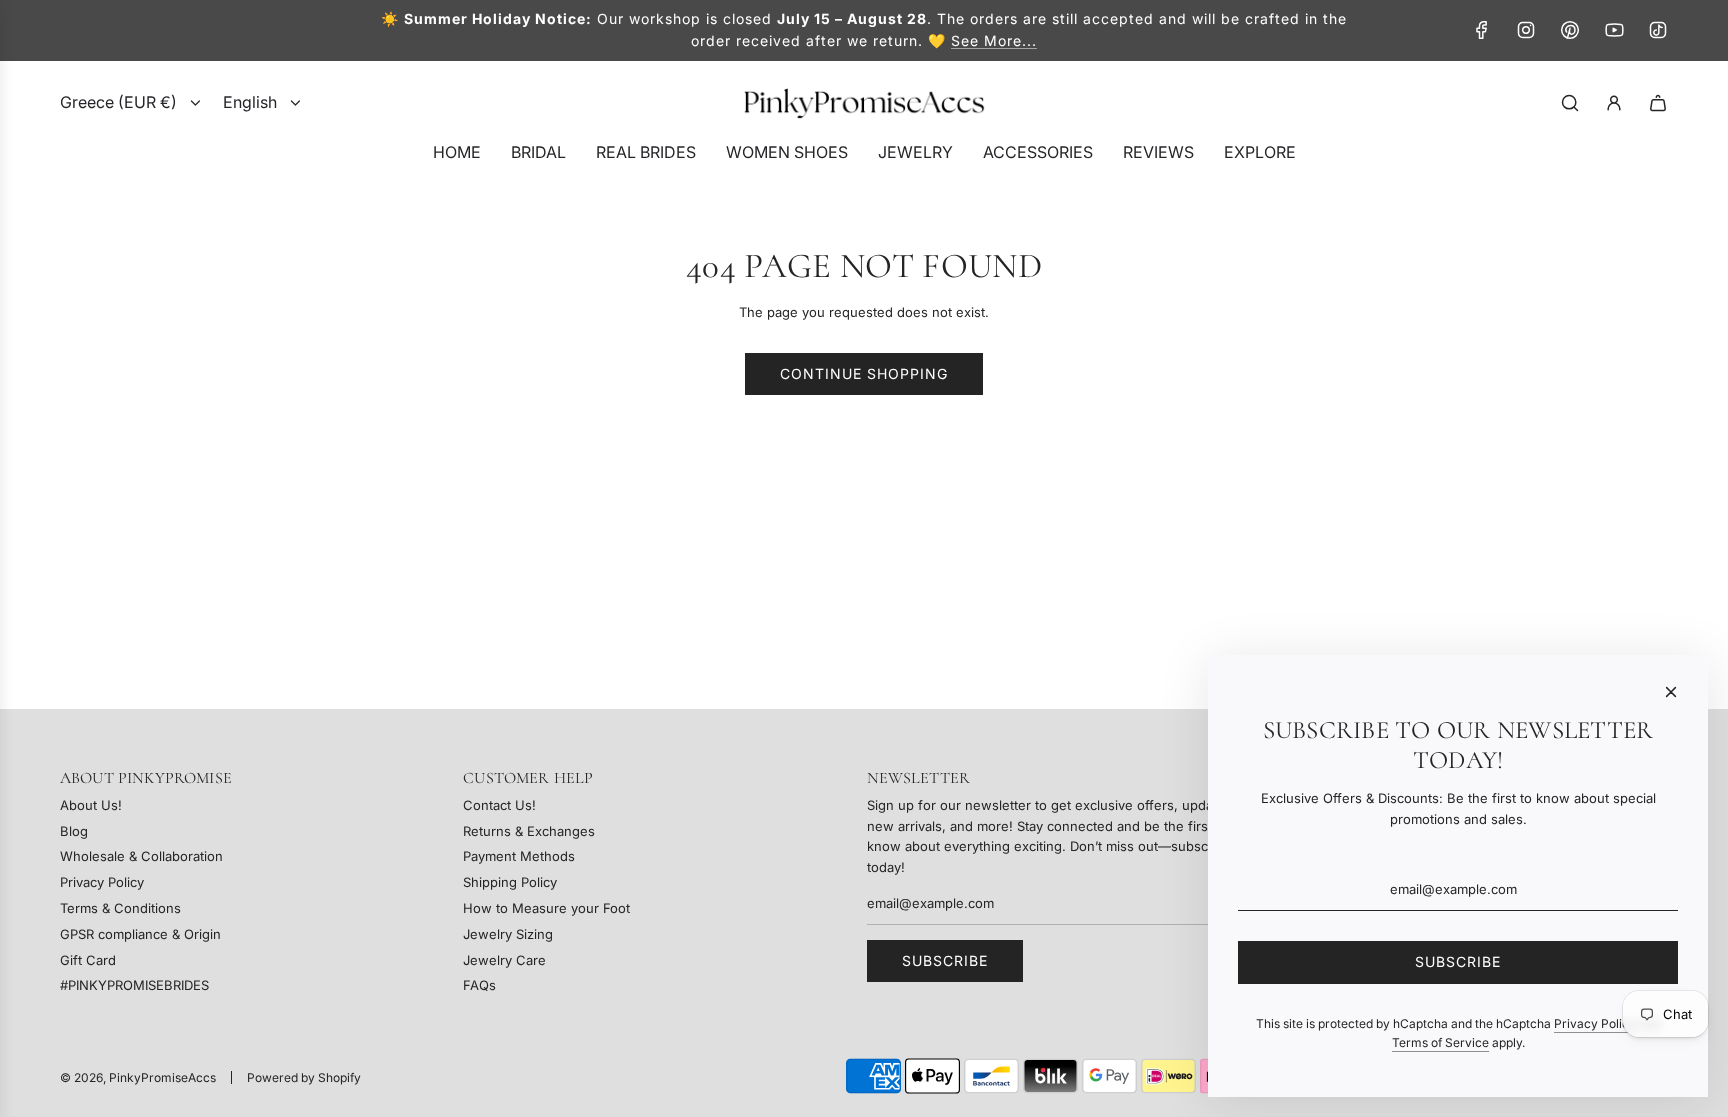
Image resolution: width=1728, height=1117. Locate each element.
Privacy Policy (1595, 1023)
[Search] (1570, 103)
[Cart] (1658, 103)
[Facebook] (1482, 30)
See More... (994, 40)
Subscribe (945, 960)
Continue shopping (864, 373)
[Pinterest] (1570, 30)
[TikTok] (1658, 30)
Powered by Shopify (304, 1077)
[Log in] (1614, 103)
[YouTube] (1614, 30)
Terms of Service (1440, 1042)
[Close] (1671, 692)
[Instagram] (1526, 30)
